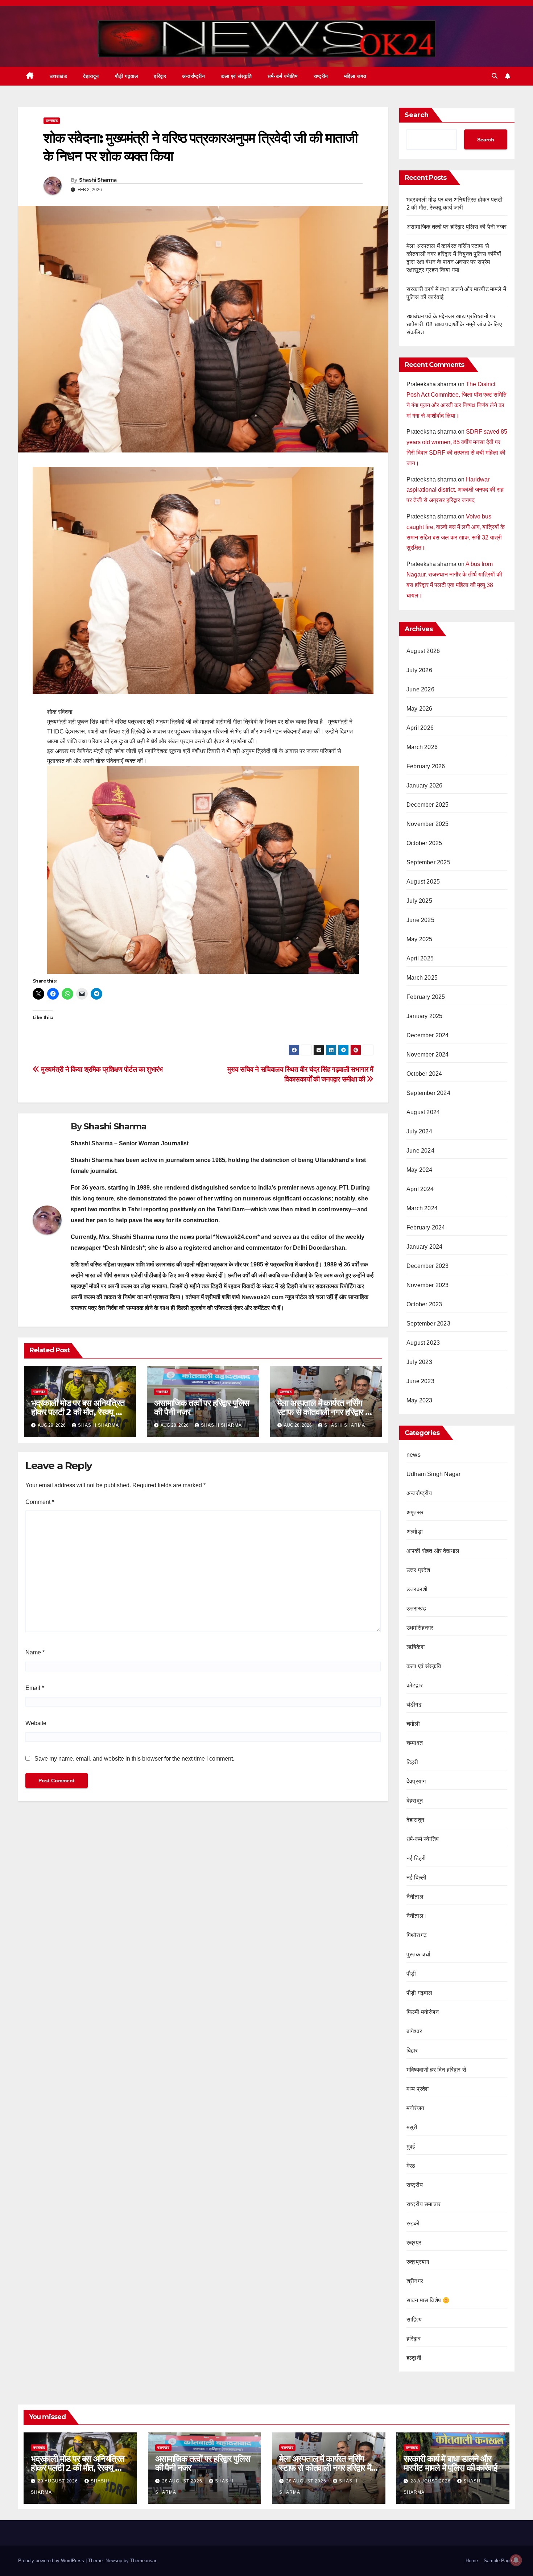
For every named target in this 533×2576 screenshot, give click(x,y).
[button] (495, 76)
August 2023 (423, 1343)
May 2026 (420, 709)
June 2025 (420, 920)
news (414, 1455)
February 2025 (426, 997)
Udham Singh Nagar (433, 1474)
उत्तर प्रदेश (418, 1570)
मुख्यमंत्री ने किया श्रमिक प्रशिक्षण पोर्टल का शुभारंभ (101, 1069)
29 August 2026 (59, 2481)
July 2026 (419, 670)
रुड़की (413, 2223)
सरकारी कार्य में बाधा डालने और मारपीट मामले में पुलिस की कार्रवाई (450, 2463)
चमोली (413, 1724)
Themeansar (143, 2561)
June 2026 (420, 689)
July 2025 (419, 901)
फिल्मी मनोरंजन (423, 2012)
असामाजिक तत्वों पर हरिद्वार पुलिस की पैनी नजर (202, 1407)
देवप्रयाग (416, 1781)
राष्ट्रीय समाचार (423, 2204)
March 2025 (422, 978)
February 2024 (426, 1227)
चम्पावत (415, 1743)
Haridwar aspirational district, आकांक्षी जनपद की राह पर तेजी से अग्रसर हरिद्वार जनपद (455, 490)
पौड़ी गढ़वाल (127, 76)
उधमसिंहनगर (420, 1628)
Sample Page (498, 2561)
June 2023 (420, 1381)
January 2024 (424, 1247)
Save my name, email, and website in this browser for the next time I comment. (134, 1759)
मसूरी (412, 2127)
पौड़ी (411, 1974)
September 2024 (428, 1093)
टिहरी (412, 1762)
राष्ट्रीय (321, 76)
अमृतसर (415, 1512)
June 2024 (420, 1151)
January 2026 (424, 785)
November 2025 (428, 824)
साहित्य (414, 2319)
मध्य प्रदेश (418, 2089)
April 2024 (420, 1189)
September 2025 (428, 862)
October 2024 (424, 1074)
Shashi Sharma (98, 180)
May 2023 (420, 1400)
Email (35, 1688)
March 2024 (422, 1208)
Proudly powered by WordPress (52, 2561)
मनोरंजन (415, 2108)
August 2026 (423, 651)
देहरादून (415, 1801)
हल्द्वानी (414, 2358)
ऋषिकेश (416, 1647)
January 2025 (424, 1016)
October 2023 (424, 1304)
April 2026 (420, 728)
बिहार (412, 2050)
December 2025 (428, 805)
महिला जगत (355, 76)
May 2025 (420, 939)
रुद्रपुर (414, 2243)
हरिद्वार (160, 76)
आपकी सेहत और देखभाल (433, 1551)
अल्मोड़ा (415, 1532)
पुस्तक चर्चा (418, 1954)
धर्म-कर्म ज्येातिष (283, 76)
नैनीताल (415, 1897)
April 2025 (420, 958)
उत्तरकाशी (417, 1589)
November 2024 (428, 1055)
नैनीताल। (417, 1916)
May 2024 (420, 1170)
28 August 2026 (183, 2481)
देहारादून (91, 76)
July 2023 (419, 1362)
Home (472, 2561)
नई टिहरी (416, 1858)
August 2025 (423, 882)
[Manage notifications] (516, 2560)
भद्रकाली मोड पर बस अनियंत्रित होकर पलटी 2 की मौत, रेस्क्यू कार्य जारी (79, 1412)
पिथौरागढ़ (417, 1935)
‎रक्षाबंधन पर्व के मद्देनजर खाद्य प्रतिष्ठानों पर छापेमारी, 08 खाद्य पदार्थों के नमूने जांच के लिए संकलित (454, 324)
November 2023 (428, 1285)
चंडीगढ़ (414, 1705)
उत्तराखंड (59, 76)
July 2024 (419, 1131)
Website (36, 1723)
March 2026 (422, 747)
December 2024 (428, 1035)
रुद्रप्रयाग (418, 2262)
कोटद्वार (415, 1685)
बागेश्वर (414, 2031)
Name (35, 1652)
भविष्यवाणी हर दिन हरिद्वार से (436, 2070)
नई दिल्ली (416, 1878)
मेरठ (411, 2166)
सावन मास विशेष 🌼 (428, 2300)
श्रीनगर (415, 2281)
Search (417, 115)
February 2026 (426, 766)
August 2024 (423, 1112)
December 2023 (428, 1266)
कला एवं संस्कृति (236, 76)
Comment (40, 1502)
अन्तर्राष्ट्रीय (193, 76)
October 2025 (424, 843)
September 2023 (428, 1324)
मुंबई (411, 2147)
